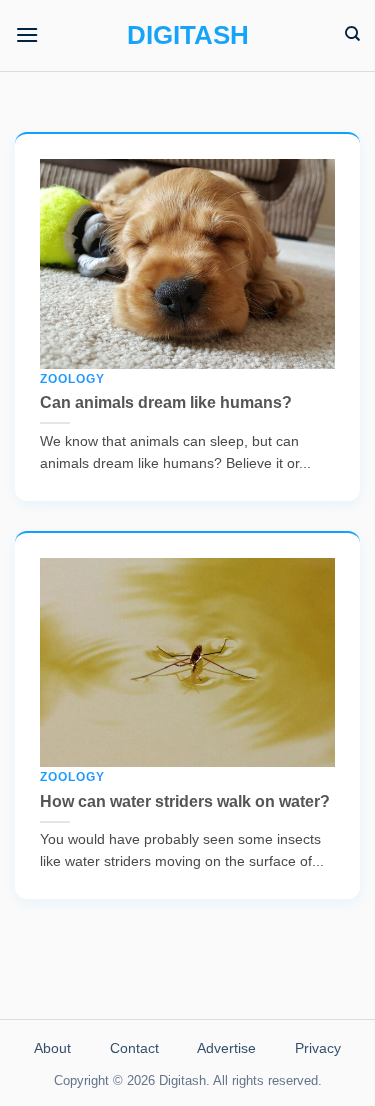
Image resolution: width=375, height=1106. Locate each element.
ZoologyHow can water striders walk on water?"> (167, 741)
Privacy (318, 1048)
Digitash (188, 35)
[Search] (352, 34)
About (52, 1048)
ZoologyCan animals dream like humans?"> (165, 342)
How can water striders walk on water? (185, 790)
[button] (27, 34)
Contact (134, 1048)
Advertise (226, 1048)
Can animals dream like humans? (166, 392)
